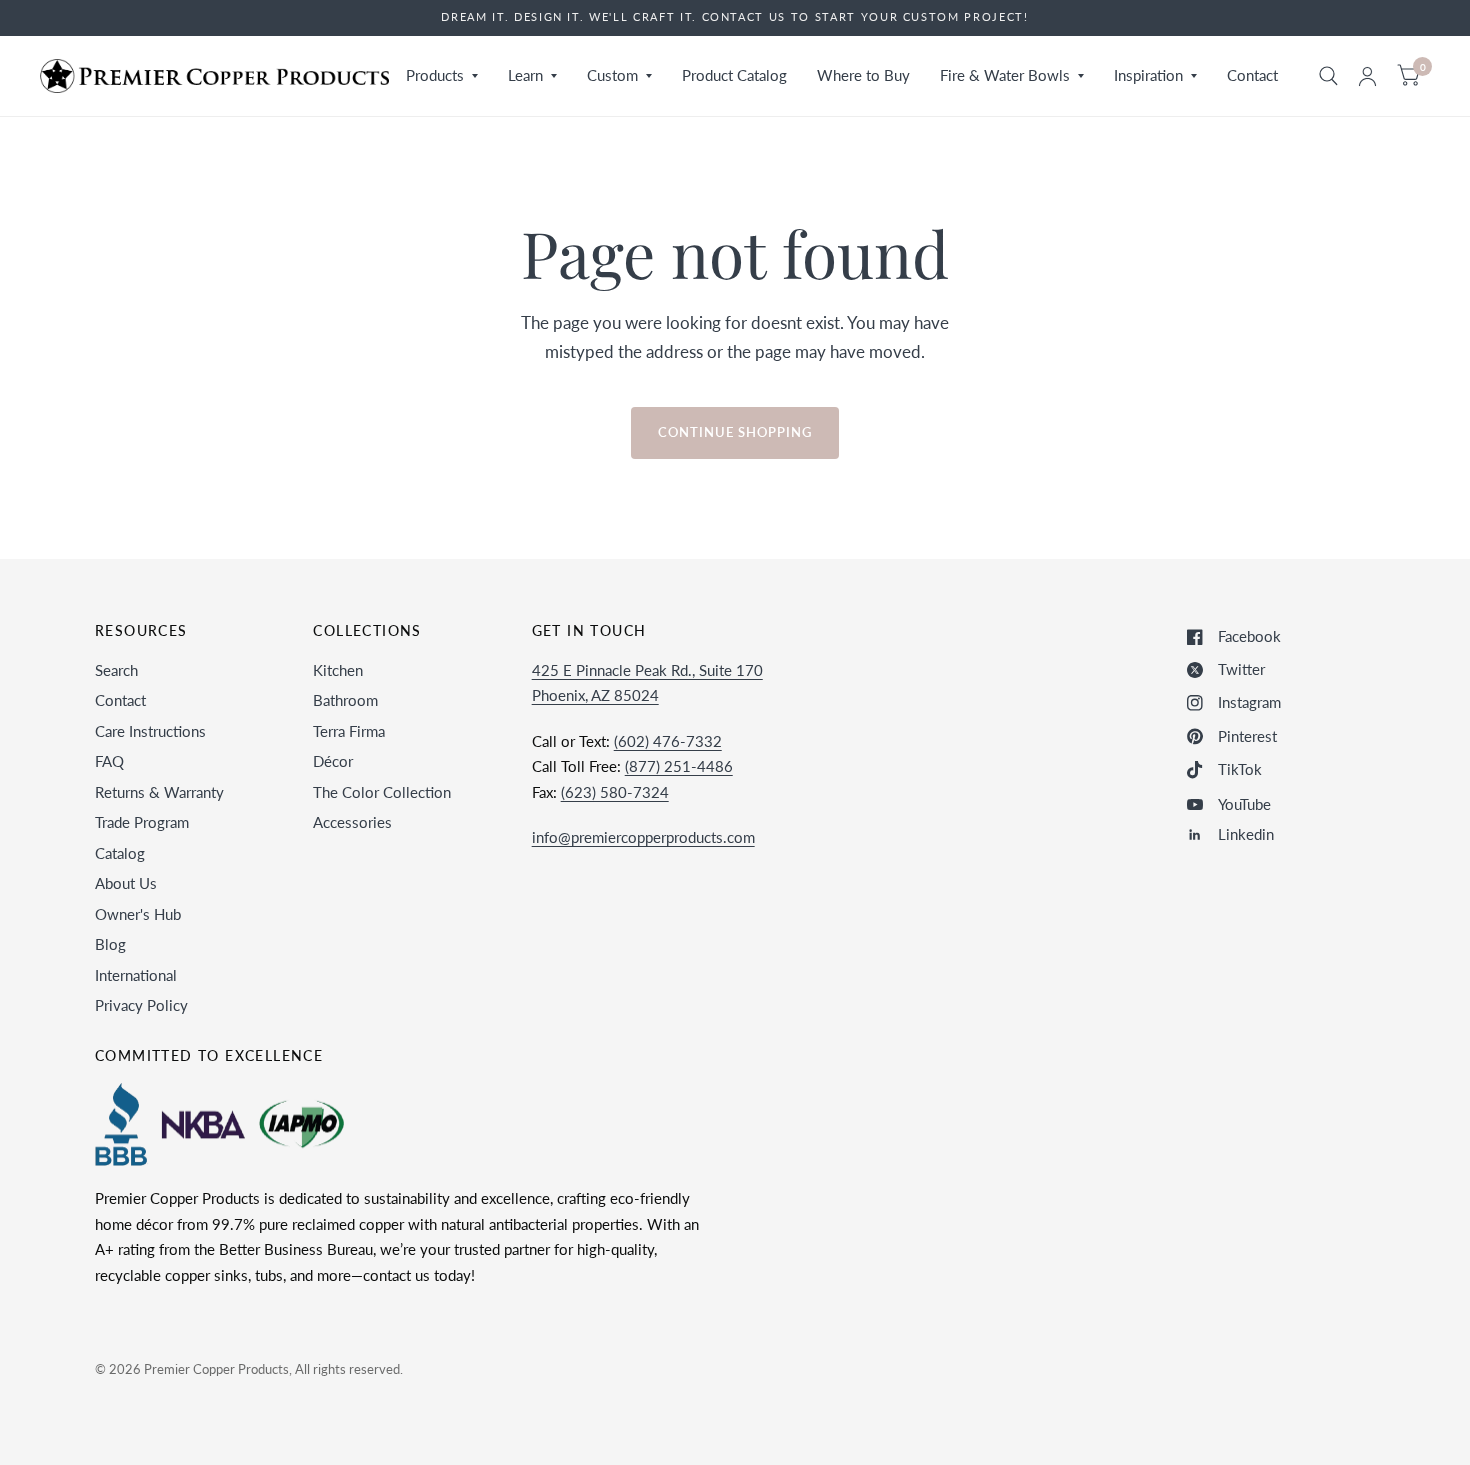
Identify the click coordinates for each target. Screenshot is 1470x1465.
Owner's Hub (138, 914)
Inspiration (1148, 75)
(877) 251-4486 (679, 766)
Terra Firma (349, 731)
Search (116, 670)
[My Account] (1367, 76)
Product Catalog (734, 75)
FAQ (109, 761)
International (136, 975)
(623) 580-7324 (615, 792)
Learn (525, 75)
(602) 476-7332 (668, 741)
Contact (1252, 75)
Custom (612, 75)
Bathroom (345, 700)
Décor (333, 761)
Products (435, 75)
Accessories (352, 822)
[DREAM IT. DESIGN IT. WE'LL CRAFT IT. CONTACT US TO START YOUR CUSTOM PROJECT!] (734, 17)
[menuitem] (442, 76)
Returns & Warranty (159, 792)
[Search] (1328, 76)
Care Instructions (150, 731)
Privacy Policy (141, 1005)
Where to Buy (863, 75)
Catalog (120, 853)
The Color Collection (382, 792)
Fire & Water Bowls (1005, 75)
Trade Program (142, 822)
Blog (110, 944)
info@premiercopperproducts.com (643, 837)
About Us (126, 883)
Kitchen (338, 670)
